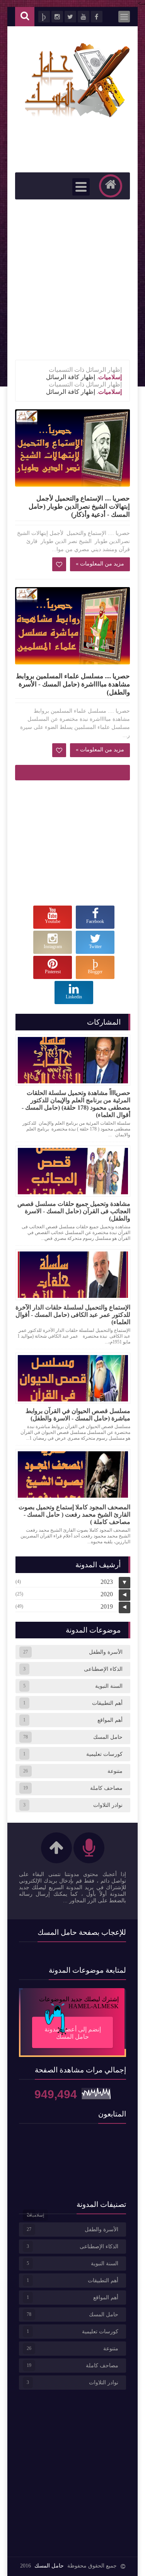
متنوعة (115, 1771)
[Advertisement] (72, 280)
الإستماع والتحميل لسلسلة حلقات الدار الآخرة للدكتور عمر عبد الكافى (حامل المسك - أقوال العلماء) (73, 1315)
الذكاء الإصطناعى (103, 1669)
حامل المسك (108, 1737)
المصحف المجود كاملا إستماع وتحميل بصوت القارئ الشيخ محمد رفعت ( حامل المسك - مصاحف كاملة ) (74, 1514)
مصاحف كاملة (106, 1788)
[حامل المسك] (77, 117)
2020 (107, 1594)
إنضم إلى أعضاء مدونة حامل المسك (73, 2033)
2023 (107, 1582)
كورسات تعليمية (104, 1754)
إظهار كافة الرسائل (71, 377)
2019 (107, 1606)
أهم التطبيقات (107, 1703)
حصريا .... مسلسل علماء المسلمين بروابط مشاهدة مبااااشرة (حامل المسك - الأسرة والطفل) (73, 684)
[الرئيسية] (111, 186)
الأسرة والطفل (106, 1652)
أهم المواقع (110, 1720)
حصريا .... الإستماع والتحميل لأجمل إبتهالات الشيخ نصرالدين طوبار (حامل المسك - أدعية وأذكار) (79, 507)
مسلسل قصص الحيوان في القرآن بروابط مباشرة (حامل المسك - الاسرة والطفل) (78, 1415)
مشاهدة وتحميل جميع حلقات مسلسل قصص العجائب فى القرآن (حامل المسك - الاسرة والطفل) (74, 1211)
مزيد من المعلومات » (100, 564)
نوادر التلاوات (108, 1805)
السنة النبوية (109, 1686)
